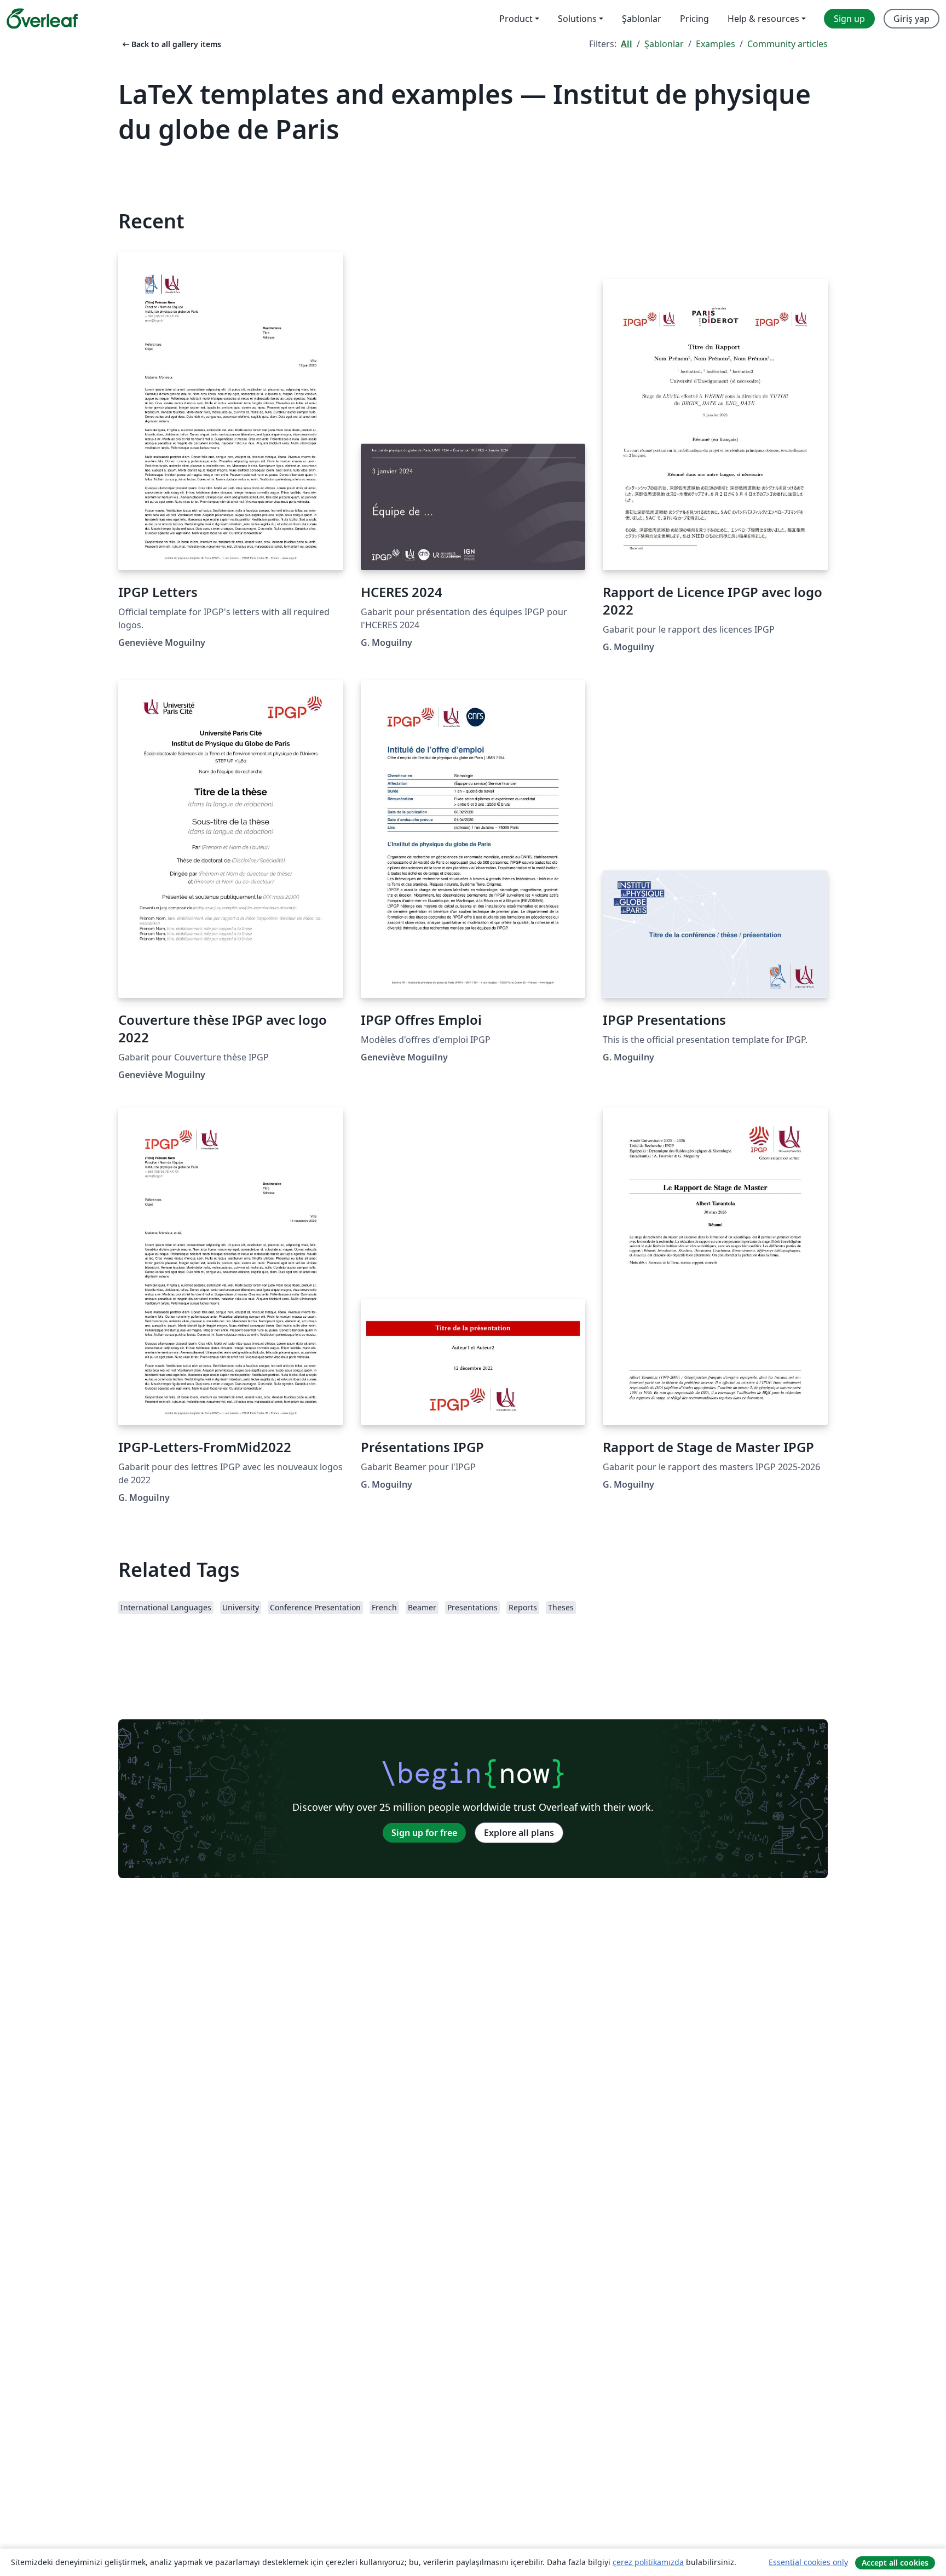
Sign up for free (424, 1833)
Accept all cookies (895, 2563)
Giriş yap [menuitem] (912, 19)
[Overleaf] (42, 19)
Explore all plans (519, 1833)
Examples (716, 44)
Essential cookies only (808, 2562)
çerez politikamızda (648, 2562)
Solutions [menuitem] (577, 19)
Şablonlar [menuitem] (642, 19)
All (627, 44)
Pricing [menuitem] (694, 19)
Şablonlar (664, 44)
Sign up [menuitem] (849, 19)
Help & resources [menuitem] (763, 19)
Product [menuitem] (516, 19)
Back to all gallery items (171, 44)
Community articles (788, 44)
